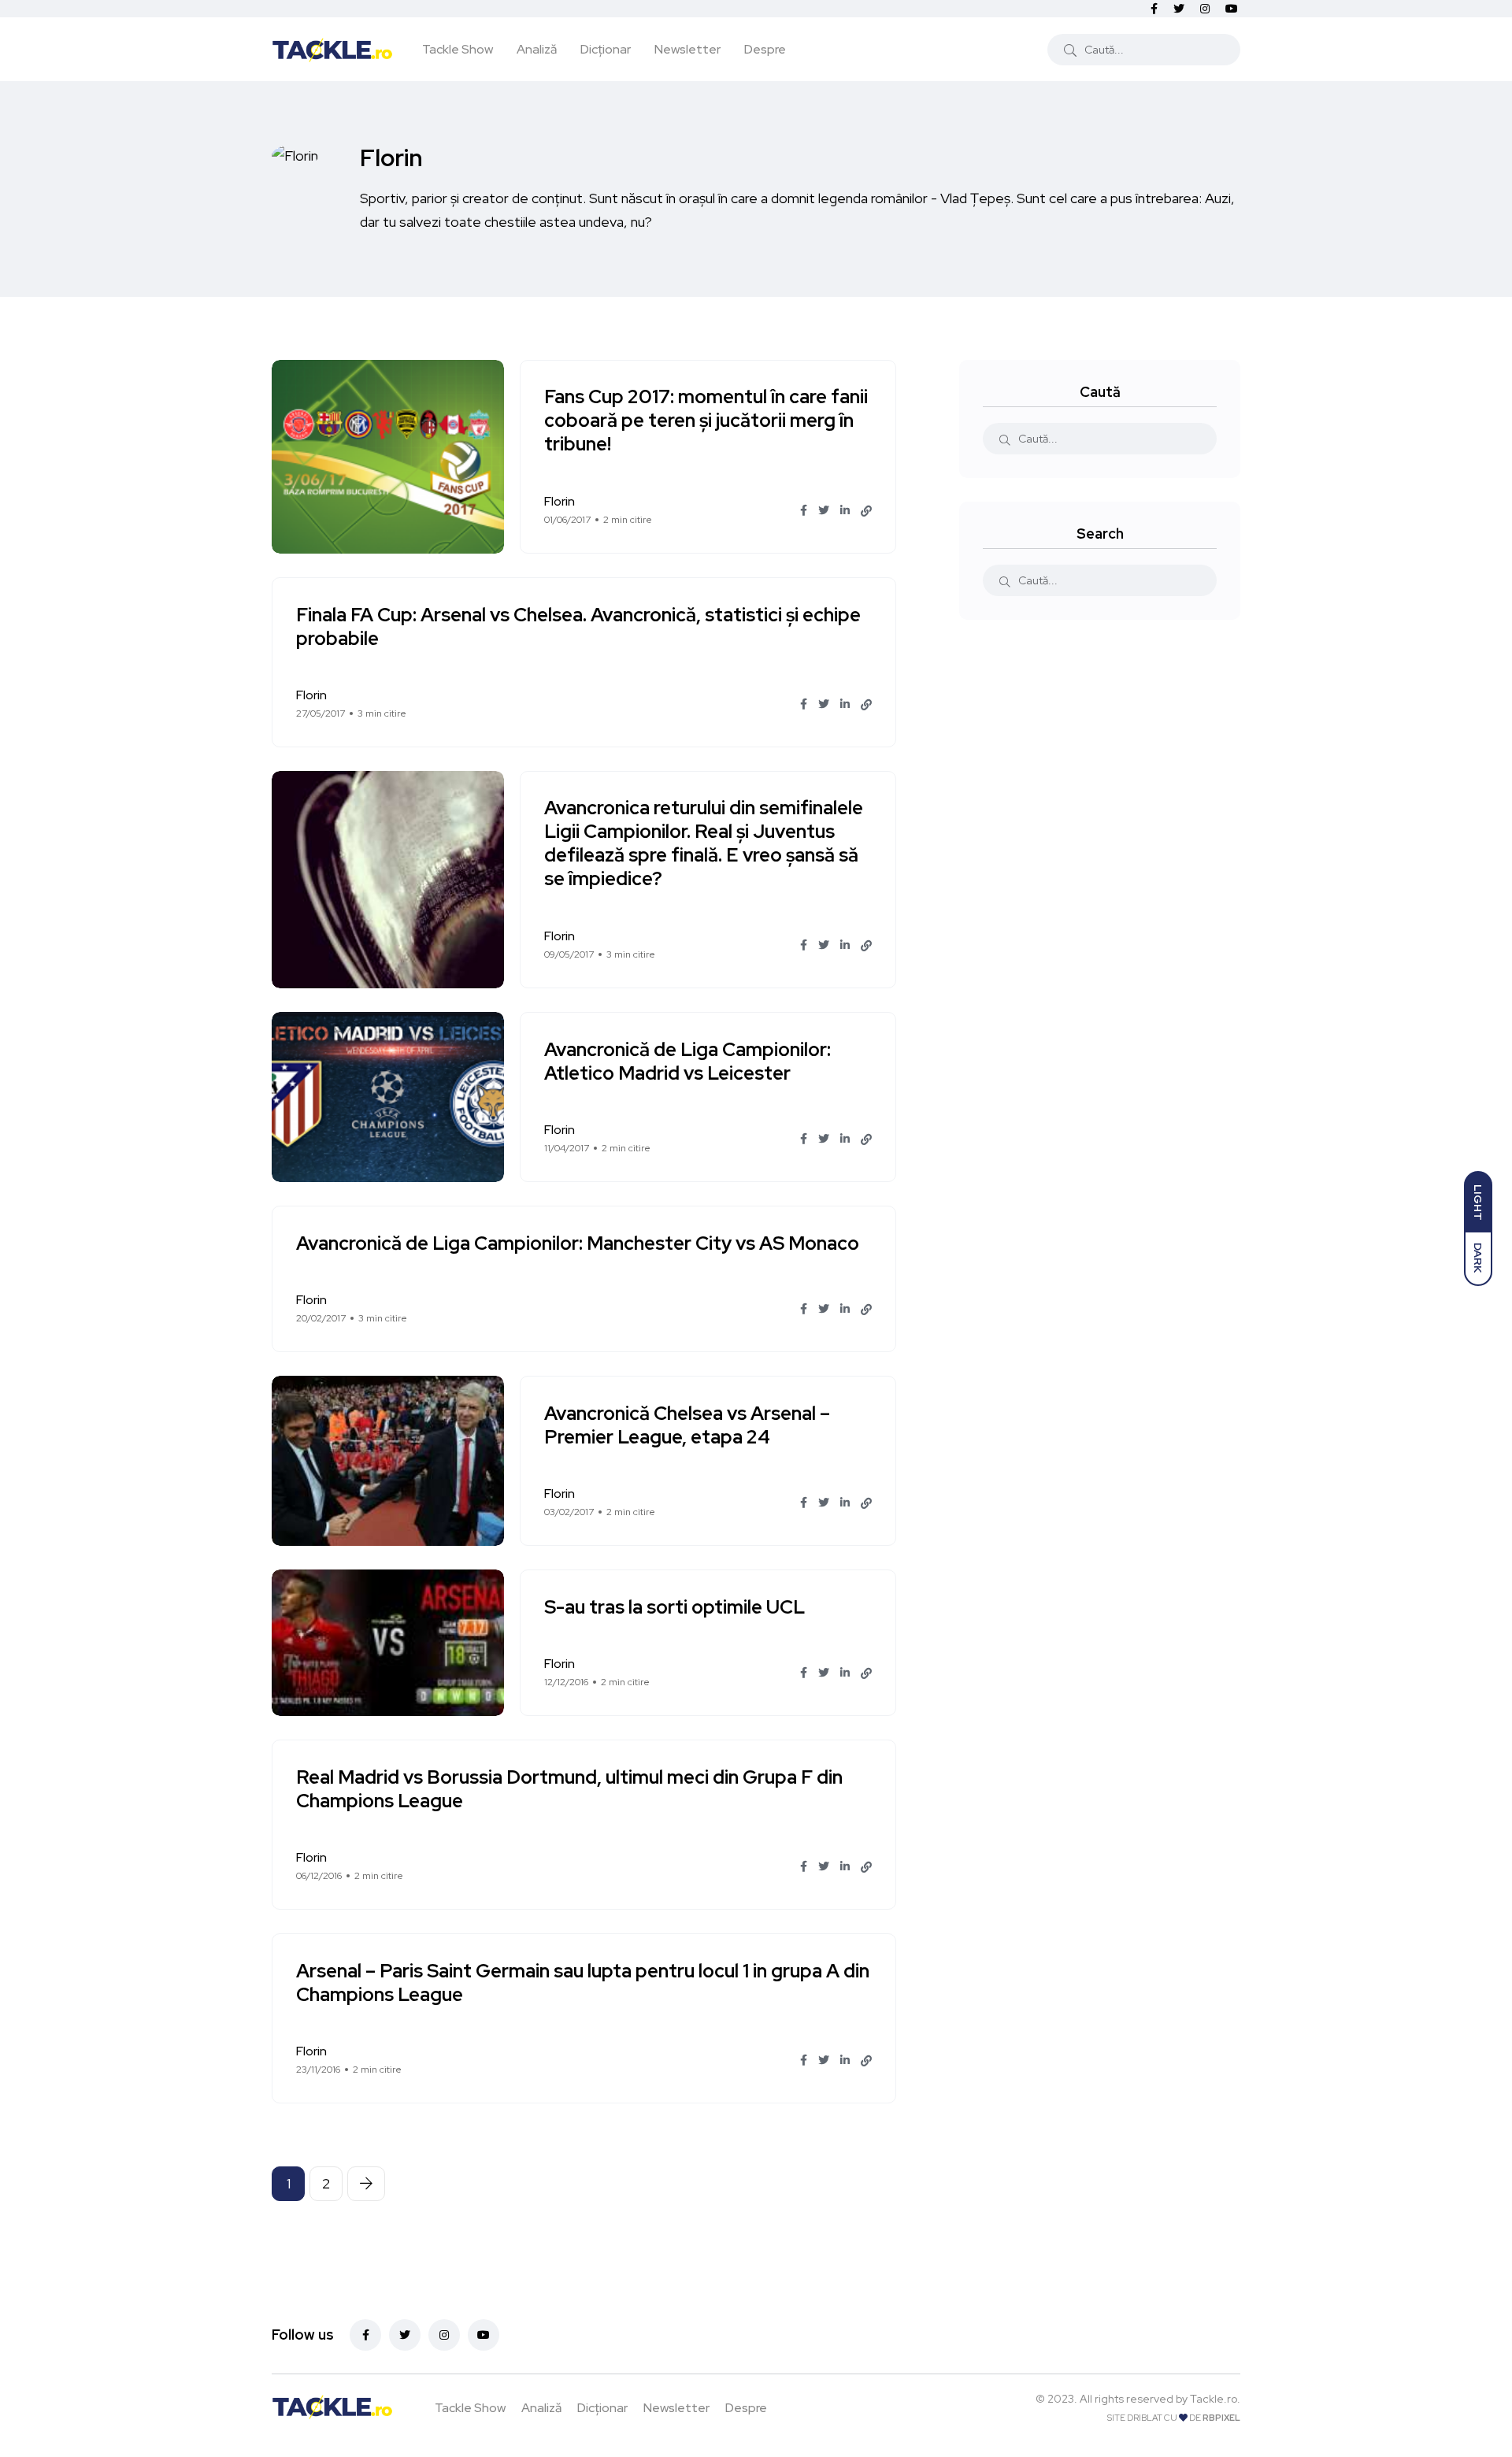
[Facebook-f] (365, 2335)
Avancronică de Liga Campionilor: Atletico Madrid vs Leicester (687, 1061)
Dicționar (606, 49)
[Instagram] (444, 2335)
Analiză (537, 49)
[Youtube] (484, 2335)
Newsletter (687, 49)
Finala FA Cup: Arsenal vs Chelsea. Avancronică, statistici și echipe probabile (578, 626)
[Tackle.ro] (332, 49)
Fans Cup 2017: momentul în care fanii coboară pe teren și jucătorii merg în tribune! (706, 421)
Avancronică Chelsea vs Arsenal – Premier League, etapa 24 (687, 1425)
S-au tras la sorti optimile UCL (674, 1607)
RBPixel (1221, 2418)
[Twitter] (405, 2335)
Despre (765, 49)
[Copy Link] (866, 511)
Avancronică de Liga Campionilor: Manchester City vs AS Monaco (578, 1243)
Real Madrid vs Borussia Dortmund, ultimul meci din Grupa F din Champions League (569, 1789)
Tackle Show (458, 49)
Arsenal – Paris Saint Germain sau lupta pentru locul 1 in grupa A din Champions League (583, 1983)
